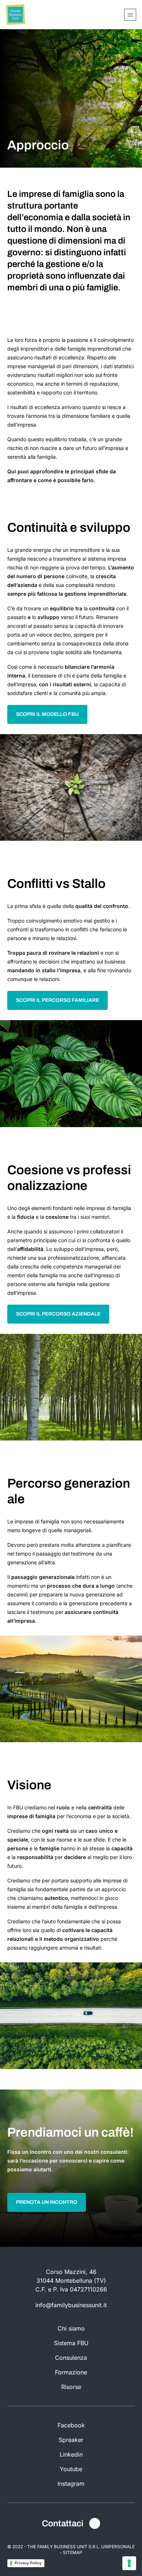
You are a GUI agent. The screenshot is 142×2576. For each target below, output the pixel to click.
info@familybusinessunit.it (71, 2305)
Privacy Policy (28, 2563)
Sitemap (73, 2552)
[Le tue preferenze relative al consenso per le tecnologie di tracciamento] (129, 2563)
